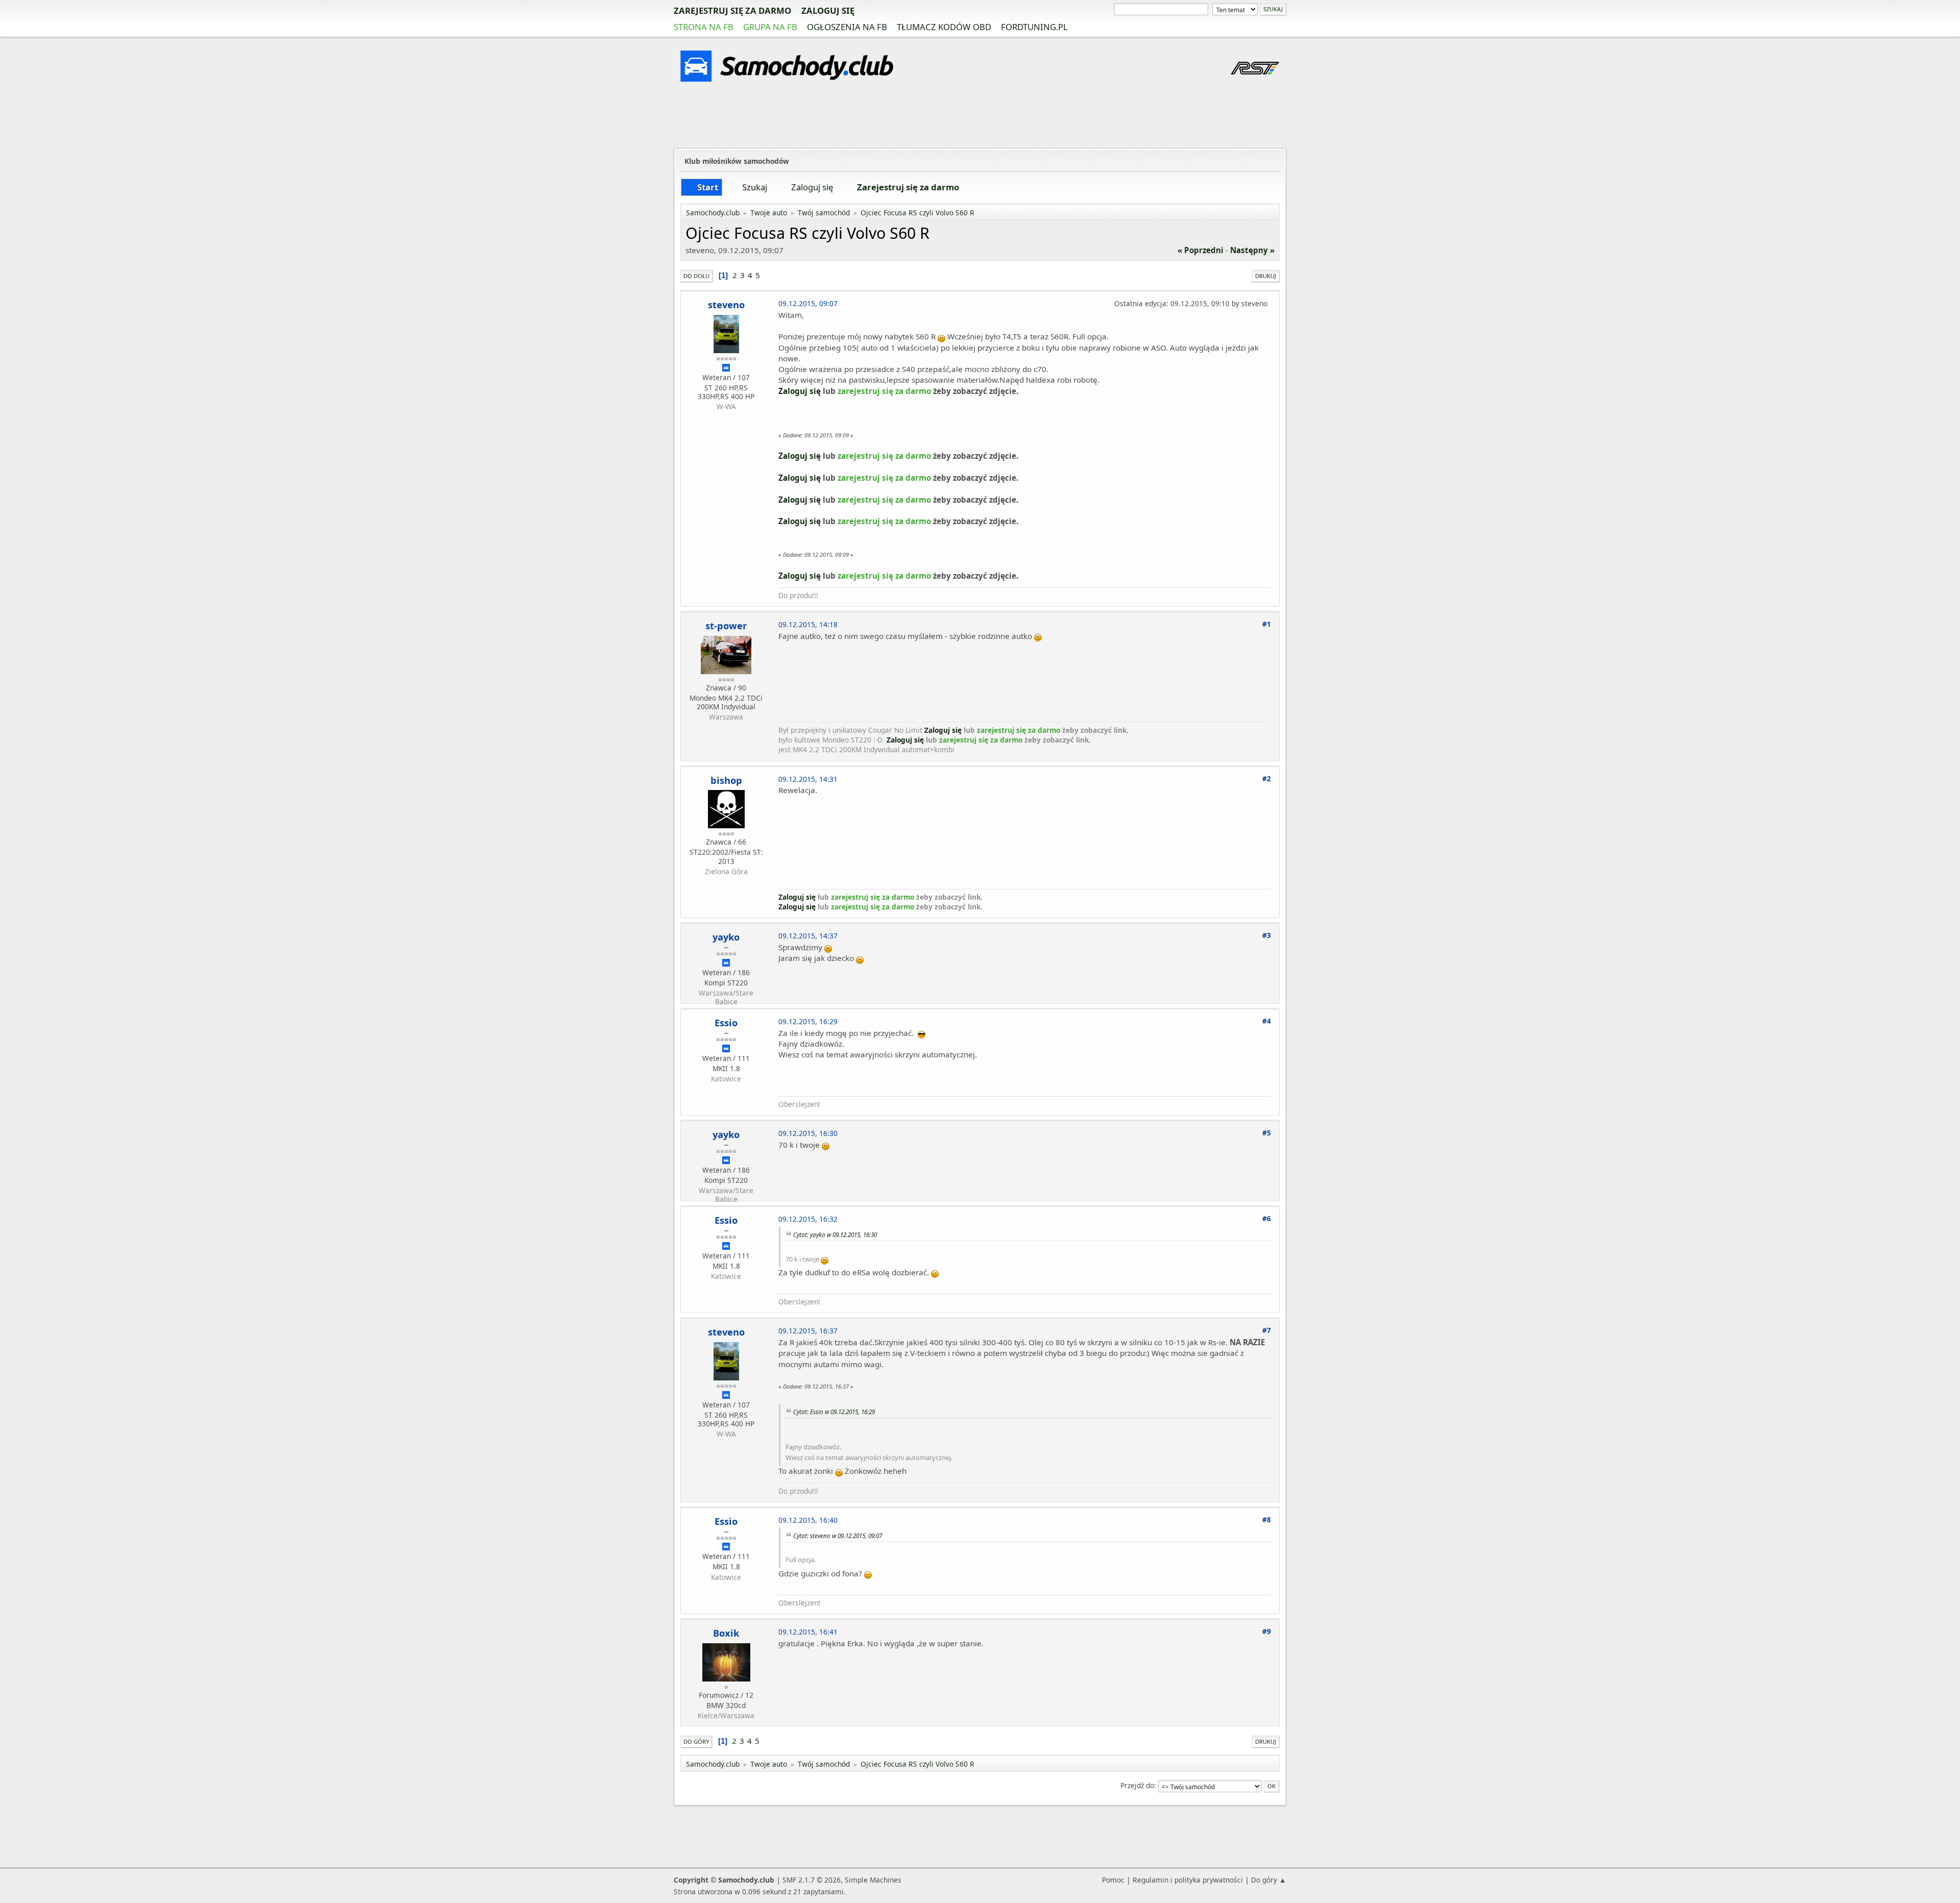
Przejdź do (1137, 1785)
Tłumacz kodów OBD (944, 27)
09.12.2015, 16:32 (808, 1219)
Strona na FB (704, 27)
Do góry (696, 1741)
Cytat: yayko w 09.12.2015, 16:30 (835, 1234)
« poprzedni (1200, 250)
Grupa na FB (770, 27)
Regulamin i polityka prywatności (1188, 1880)
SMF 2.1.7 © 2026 (812, 1880)
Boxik (726, 1633)
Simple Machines (873, 1880)
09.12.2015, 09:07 (808, 303)
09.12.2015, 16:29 (808, 1021)
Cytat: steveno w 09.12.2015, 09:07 (838, 1536)
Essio (726, 1023)
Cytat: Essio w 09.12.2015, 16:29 (834, 1412)
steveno (726, 305)
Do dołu (696, 276)
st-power (726, 626)
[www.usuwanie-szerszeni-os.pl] (725, 1087)
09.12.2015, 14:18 (808, 624)
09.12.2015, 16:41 (808, 1632)
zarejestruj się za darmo (732, 10)
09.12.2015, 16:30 (808, 1133)
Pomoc (1113, 1880)
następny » (1252, 250)
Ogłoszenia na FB (847, 27)
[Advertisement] (980, 117)
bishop (726, 780)
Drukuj (1266, 276)
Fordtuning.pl (1034, 27)
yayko (726, 937)
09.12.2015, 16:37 (808, 1331)
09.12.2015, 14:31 (808, 779)
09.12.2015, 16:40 (808, 1520)
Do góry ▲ (1269, 1880)
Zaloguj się (828, 10)
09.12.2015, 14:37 (808, 936)
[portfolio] (725, 880)
